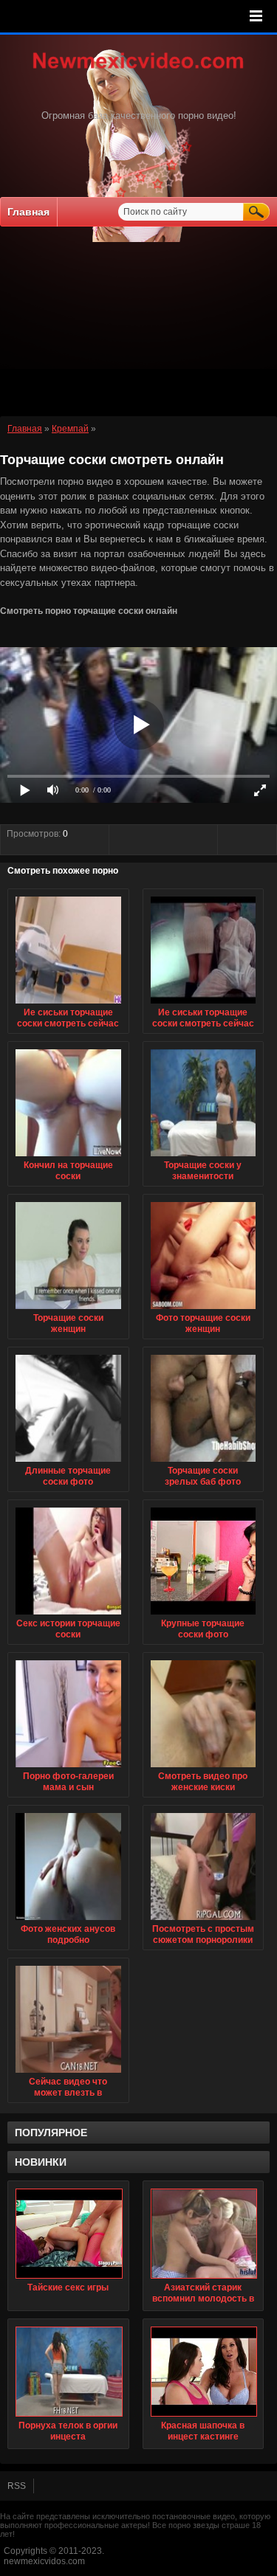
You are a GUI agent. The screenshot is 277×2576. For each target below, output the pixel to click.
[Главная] (139, 70)
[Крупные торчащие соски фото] (204, 1615)
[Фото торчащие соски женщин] (204, 1310)
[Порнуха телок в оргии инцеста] (68, 2372)
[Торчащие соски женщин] (68, 1310)
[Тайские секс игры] (68, 2234)
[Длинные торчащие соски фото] (68, 1463)
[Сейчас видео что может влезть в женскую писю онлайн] (68, 2073)
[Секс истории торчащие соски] (68, 1615)
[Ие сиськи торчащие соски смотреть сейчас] (68, 1004)
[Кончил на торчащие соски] (68, 1157)
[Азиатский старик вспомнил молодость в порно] (204, 2234)
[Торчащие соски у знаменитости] (204, 1157)
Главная (28, 212)
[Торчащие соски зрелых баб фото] (204, 1463)
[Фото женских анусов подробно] (68, 1921)
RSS (17, 2486)
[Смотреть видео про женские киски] (204, 1768)
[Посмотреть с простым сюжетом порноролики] (204, 1921)
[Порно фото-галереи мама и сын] (68, 1768)
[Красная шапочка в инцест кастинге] (204, 2372)
